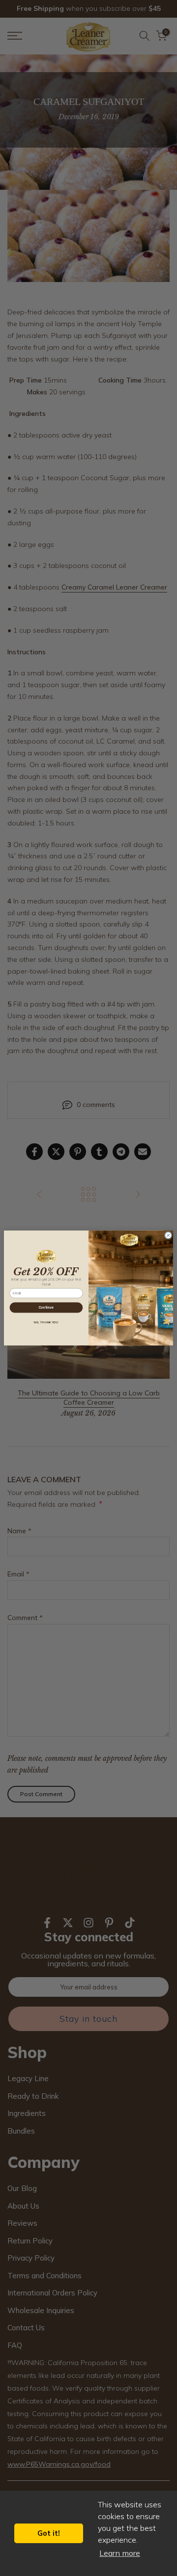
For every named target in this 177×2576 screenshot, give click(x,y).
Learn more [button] (120, 2553)
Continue (46, 1307)
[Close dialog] (168, 1236)
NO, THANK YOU (46, 1322)
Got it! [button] (49, 2533)
